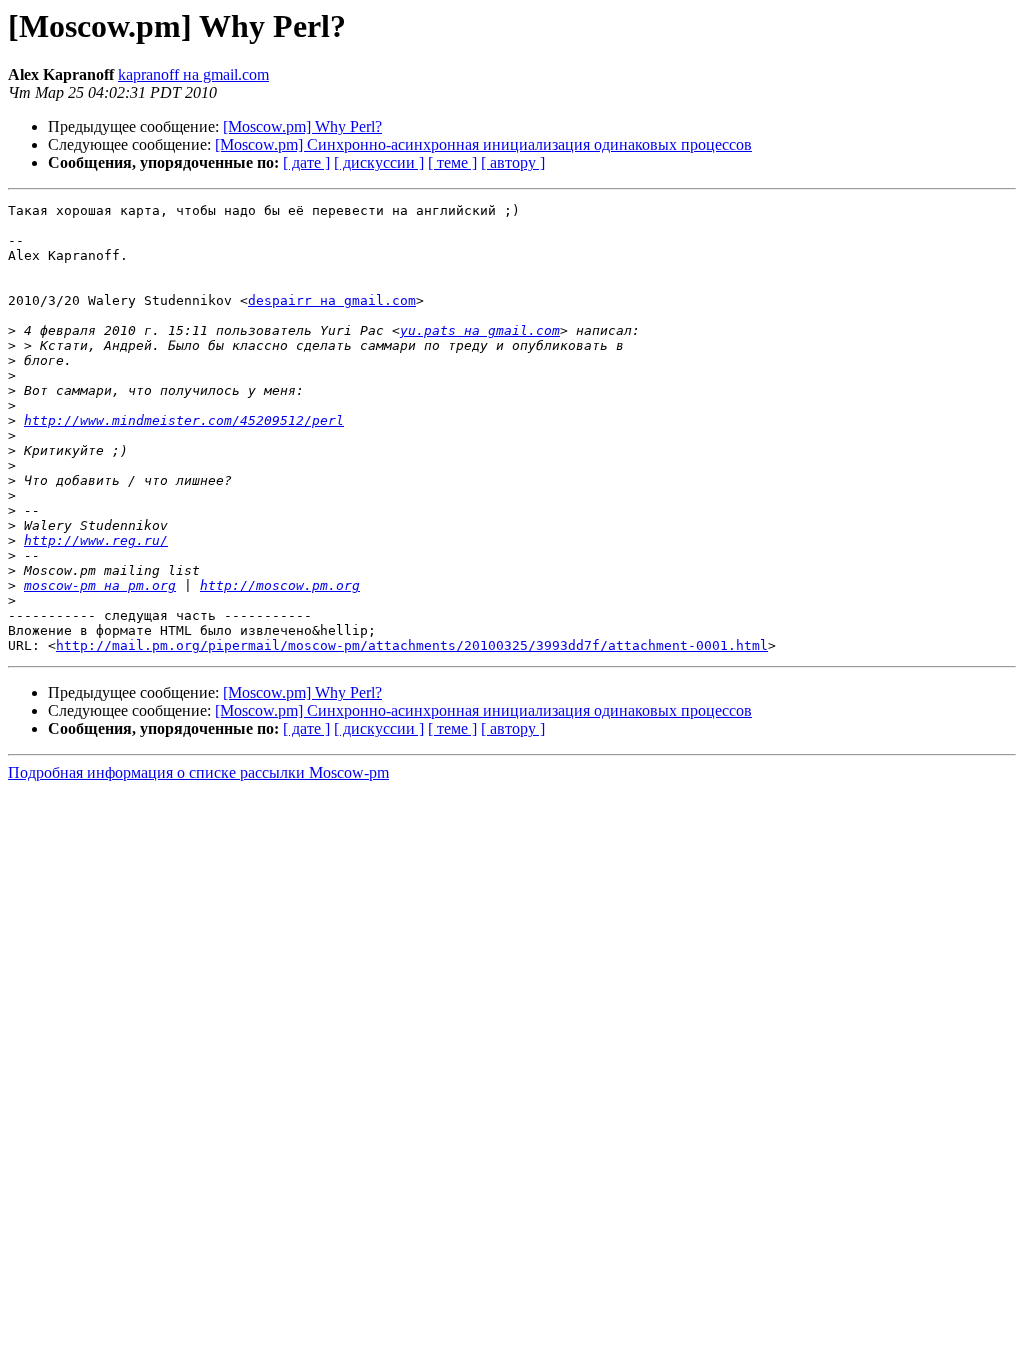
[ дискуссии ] (379, 162)
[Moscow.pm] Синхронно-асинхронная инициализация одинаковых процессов (483, 144)
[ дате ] (306, 162)
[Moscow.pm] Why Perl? (302, 126)
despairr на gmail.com (332, 300)
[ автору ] (513, 162)
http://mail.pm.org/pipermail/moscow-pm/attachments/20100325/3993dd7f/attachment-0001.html (412, 645)
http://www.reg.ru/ (96, 540)
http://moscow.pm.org (280, 585)
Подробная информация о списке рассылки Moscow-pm (198, 772)
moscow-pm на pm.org (100, 585)
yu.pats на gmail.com (480, 330)
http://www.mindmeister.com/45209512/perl (184, 420)
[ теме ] (452, 162)
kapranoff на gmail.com (193, 74)
